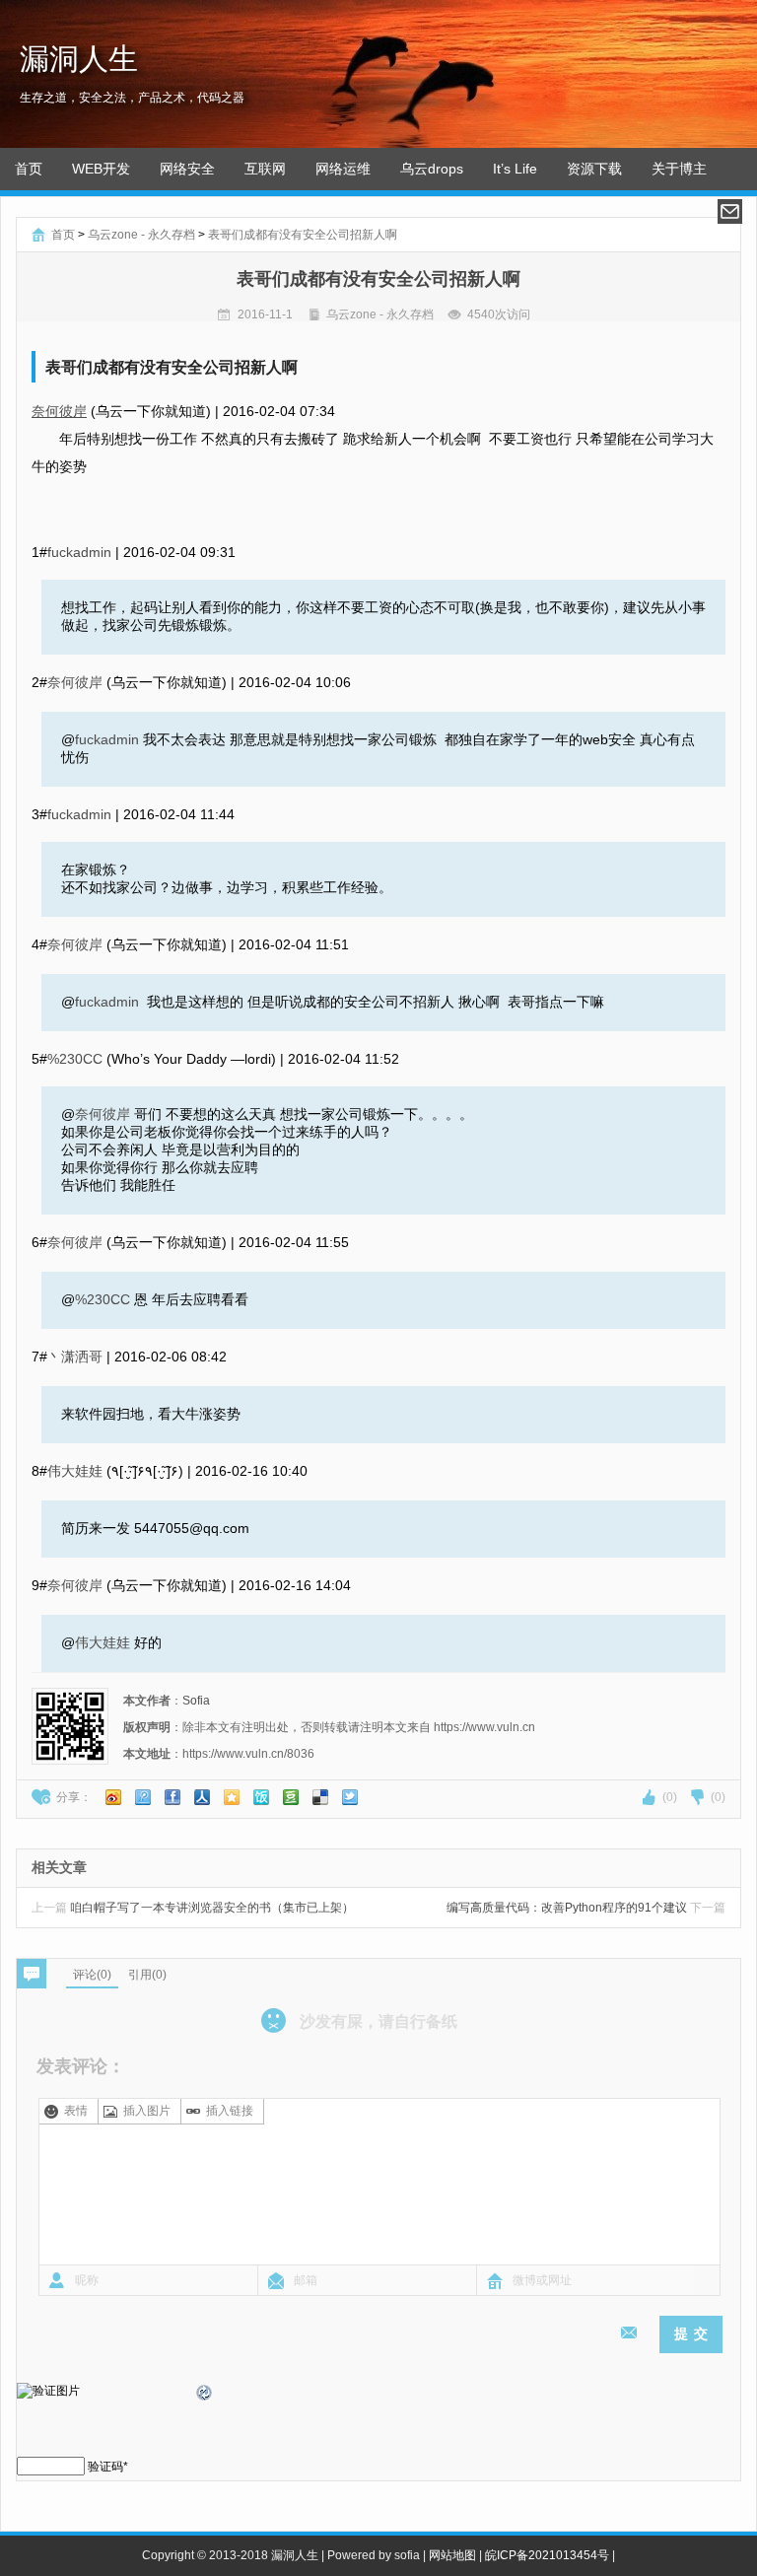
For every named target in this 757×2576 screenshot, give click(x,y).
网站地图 (452, 2555)
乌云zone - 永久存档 (141, 235)
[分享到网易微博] (320, 1797)
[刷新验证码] (205, 2396)
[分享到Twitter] (350, 1797)
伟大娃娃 (75, 1471)
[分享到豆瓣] (291, 1797)
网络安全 (187, 169)
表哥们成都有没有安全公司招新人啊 (303, 235)
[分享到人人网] (202, 1797)
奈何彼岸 (59, 411)
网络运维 (343, 169)
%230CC (75, 1059)
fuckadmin (79, 552)
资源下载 (594, 169)
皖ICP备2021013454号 (547, 2555)
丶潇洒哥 (75, 1357)
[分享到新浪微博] (113, 1797)
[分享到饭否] (261, 1797)
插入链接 (230, 2111)
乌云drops (432, 169)
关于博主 (679, 169)
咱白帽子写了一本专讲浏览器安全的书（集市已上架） (193, 1908)
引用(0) (147, 1975)
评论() (92, 1975)
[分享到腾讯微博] (143, 1797)
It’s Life (515, 169)
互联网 (265, 169)
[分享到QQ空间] (232, 1797)
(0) (670, 1797)
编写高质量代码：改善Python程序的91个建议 (586, 1908)
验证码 (105, 2467)
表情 (76, 2111)
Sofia (196, 1701)
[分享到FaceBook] (172, 1797)
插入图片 (147, 2111)
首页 (29, 169)
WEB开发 (101, 169)
